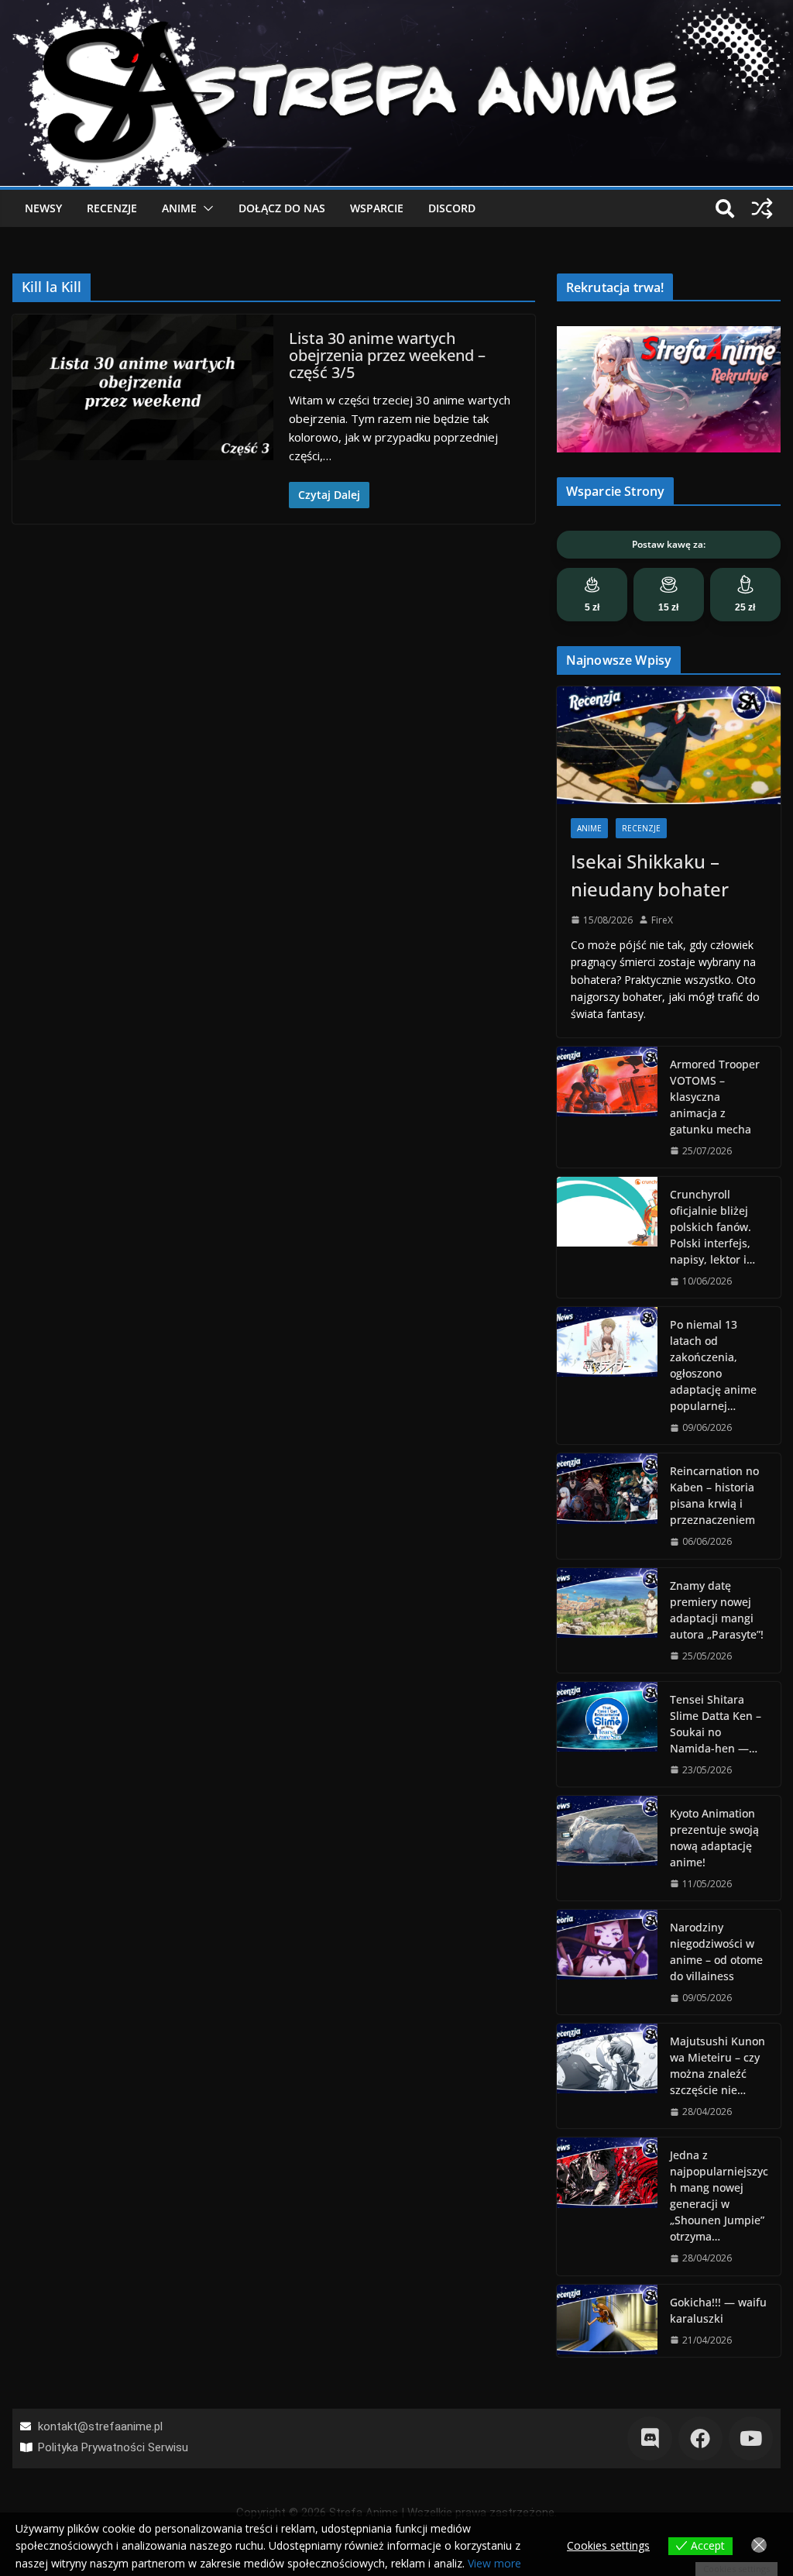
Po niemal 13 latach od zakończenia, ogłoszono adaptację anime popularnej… (713, 1365)
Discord (452, 208)
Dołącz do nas (282, 208)
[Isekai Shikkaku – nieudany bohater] (669, 745)
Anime (179, 208)
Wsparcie (377, 208)
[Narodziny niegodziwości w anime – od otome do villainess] (607, 1962)
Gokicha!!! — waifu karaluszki (718, 2310)
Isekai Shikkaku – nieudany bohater (650, 875)
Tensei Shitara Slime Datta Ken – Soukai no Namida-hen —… (716, 1724)
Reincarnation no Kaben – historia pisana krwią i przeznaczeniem (714, 1495)
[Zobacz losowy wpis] (762, 208)
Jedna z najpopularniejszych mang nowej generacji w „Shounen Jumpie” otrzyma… (719, 2196)
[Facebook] (700, 2438)
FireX (662, 920)
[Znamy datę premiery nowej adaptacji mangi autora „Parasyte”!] (607, 1620)
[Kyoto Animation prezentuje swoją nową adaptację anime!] (607, 1848)
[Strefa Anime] (396, 9)
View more (494, 2563)
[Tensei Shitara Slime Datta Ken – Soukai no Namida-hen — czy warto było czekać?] (607, 1734)
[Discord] (649, 2438)
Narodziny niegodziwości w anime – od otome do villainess (716, 1952)
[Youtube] (751, 2438)
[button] (205, 208)
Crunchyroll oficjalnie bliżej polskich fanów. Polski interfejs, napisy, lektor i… (712, 1227)
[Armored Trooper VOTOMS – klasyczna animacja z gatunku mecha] (607, 1107)
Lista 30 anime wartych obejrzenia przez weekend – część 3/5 (387, 355)
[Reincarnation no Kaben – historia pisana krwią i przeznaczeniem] (607, 1506)
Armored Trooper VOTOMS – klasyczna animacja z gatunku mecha (715, 1097)
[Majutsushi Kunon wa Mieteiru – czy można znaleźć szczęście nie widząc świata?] (607, 2076)
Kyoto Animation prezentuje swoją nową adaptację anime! (714, 1838)
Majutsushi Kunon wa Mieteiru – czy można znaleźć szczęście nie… (717, 2065)
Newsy (43, 208)
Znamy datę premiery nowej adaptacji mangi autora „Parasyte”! (717, 1610)
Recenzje (112, 208)
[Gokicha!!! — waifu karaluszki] (607, 2321)
